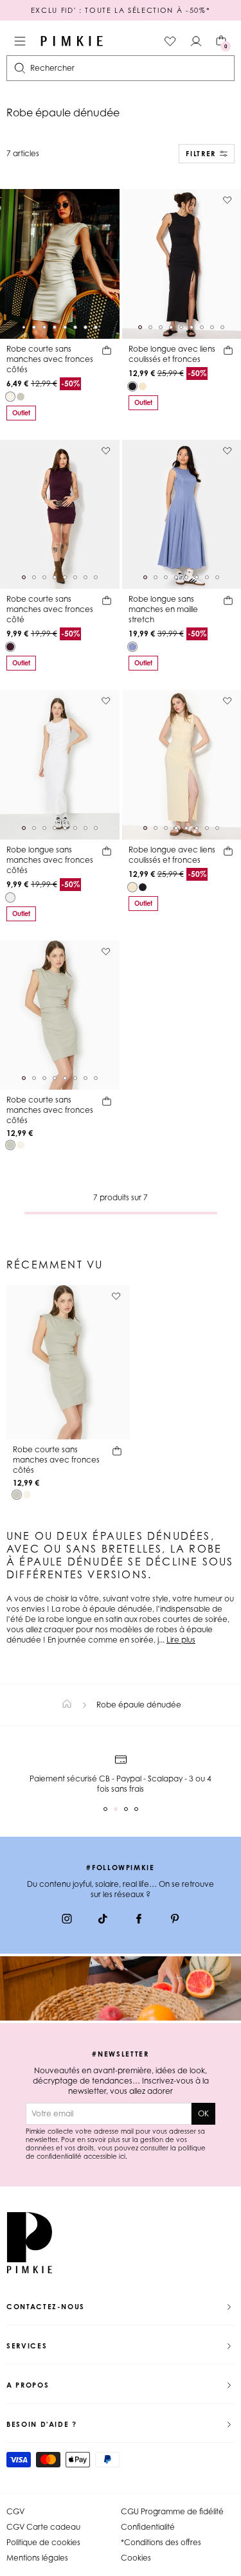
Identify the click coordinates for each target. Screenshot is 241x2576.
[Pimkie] (72, 41)
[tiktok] (103, 1920)
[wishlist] (170, 41)
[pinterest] (175, 1920)
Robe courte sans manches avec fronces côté (50, 609)
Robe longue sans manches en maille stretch (163, 609)
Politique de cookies (43, 2542)
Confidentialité (148, 2527)
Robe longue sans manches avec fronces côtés (50, 860)
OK (203, 2113)
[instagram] (67, 1920)
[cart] (107, 352)
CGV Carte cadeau (43, 2527)
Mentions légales (37, 2558)
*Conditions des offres (161, 2542)
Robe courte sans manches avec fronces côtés (50, 359)
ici (122, 2156)
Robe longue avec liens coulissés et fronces (172, 354)
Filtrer (201, 154)
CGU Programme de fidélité (172, 2511)
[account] (196, 41)
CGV (15, 2511)
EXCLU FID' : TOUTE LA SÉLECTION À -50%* (121, 10)
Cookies (136, 2558)
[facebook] (139, 1920)
